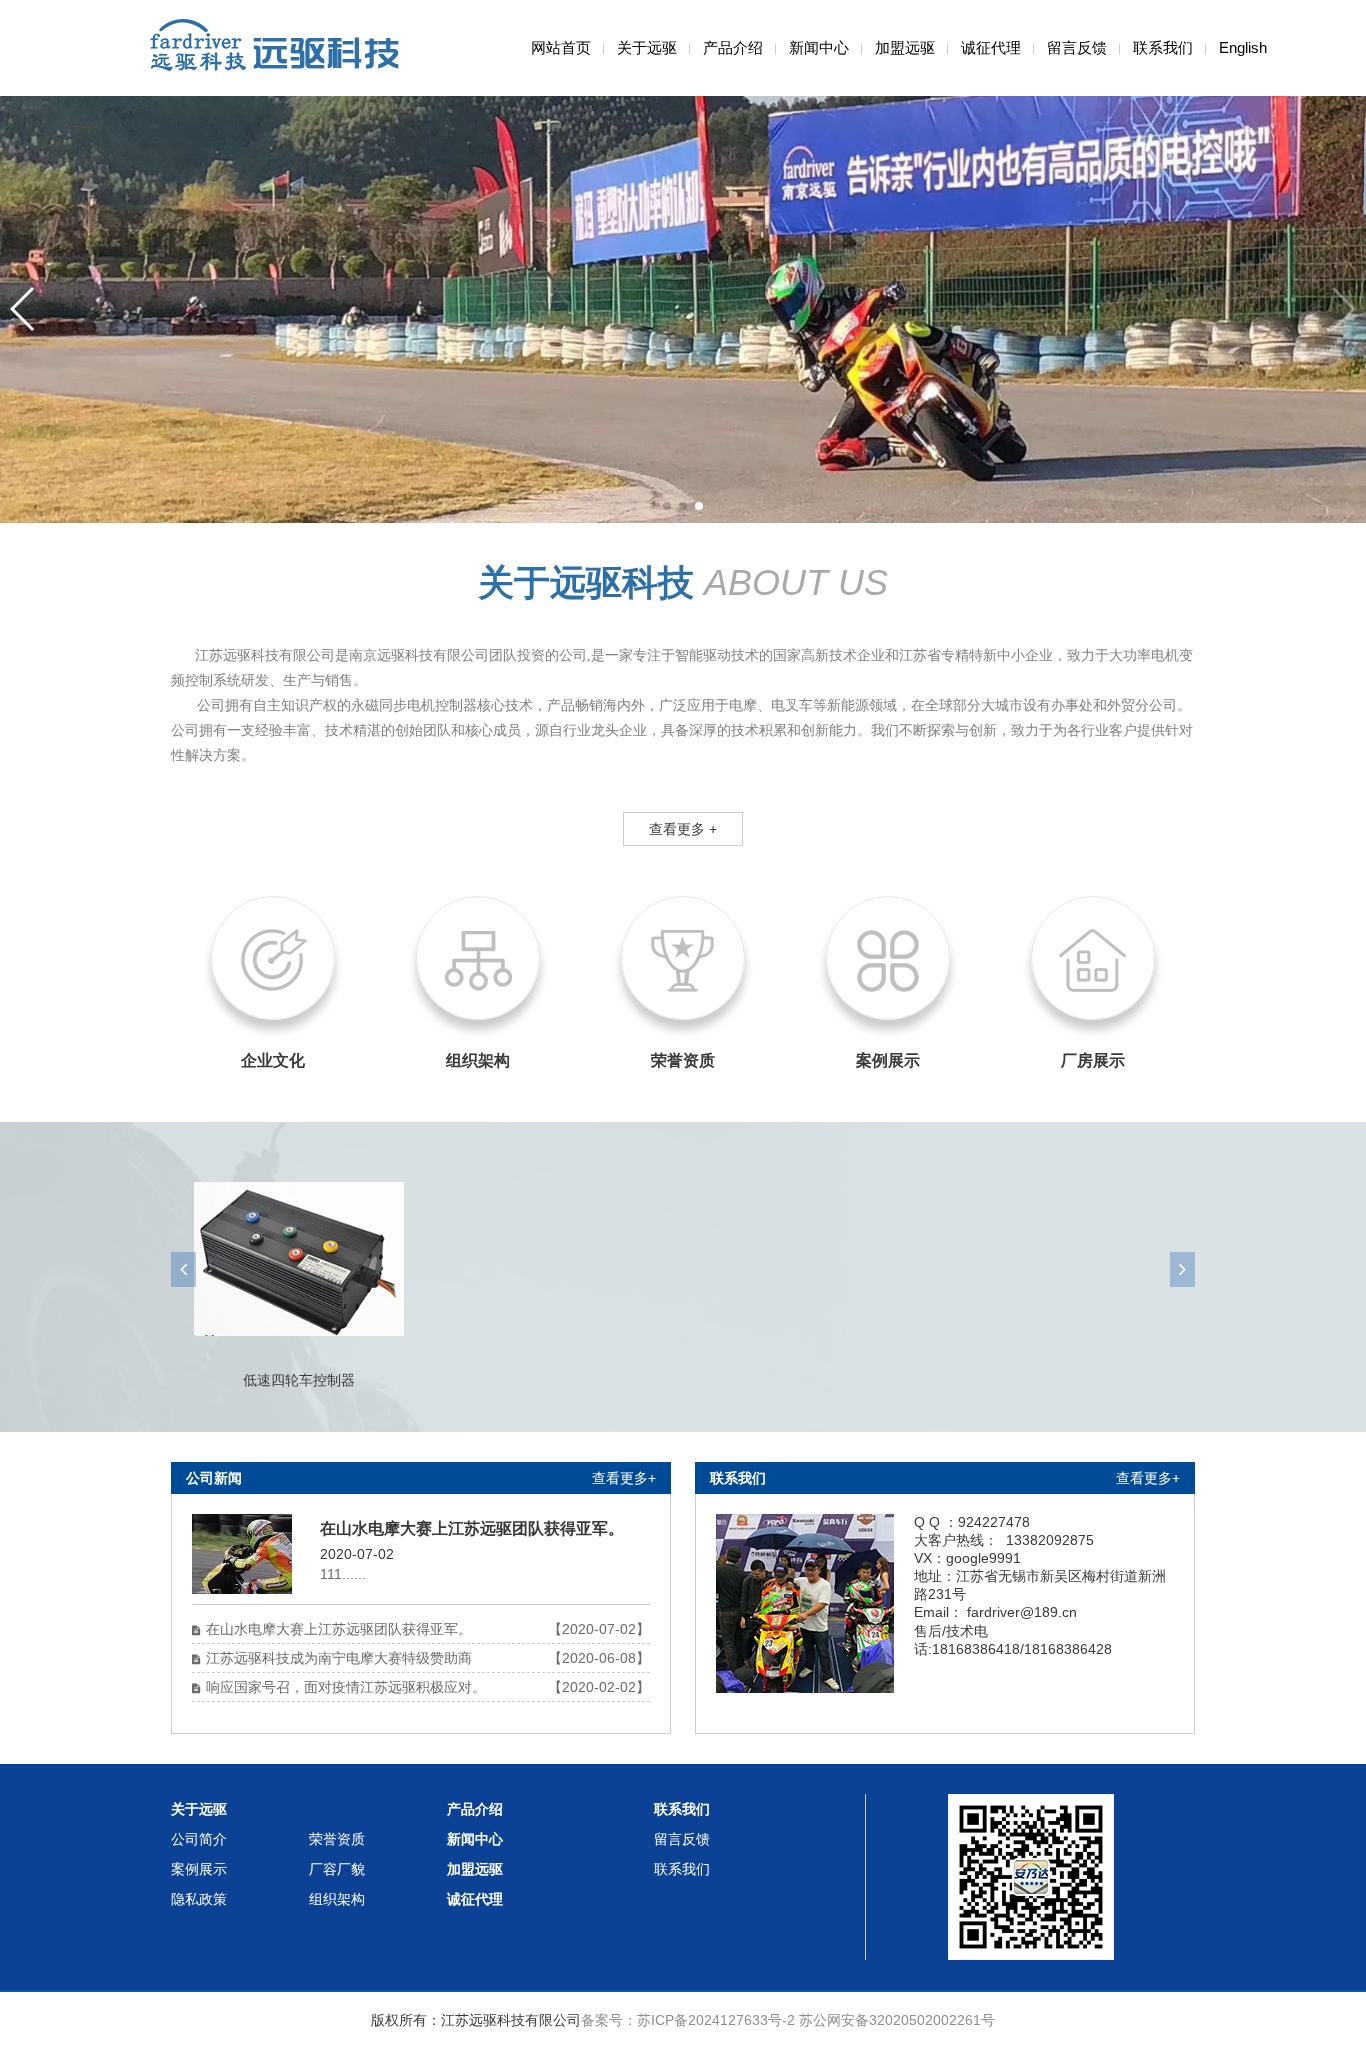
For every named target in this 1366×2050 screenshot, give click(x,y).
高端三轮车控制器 (555, 1380)
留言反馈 (1077, 47)
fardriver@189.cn (1022, 1612)
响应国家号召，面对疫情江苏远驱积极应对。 (346, 1687)
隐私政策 (199, 1899)
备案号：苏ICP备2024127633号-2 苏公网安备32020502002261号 (788, 2020)
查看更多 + (683, 829)
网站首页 (561, 47)
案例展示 (199, 1869)
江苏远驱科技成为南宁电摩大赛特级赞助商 (339, 1658)
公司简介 (199, 1839)
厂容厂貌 (337, 1869)
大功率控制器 (299, 1380)
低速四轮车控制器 (1067, 1380)
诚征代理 (991, 47)
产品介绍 (733, 47)
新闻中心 (819, 47)
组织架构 (337, 1899)
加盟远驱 (905, 47)
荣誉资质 (337, 1839)
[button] (667, 506)
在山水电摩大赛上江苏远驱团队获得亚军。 (339, 1629)
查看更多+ (624, 1478)
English (1243, 47)
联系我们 (1163, 47)
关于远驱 (647, 47)
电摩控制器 (811, 1380)
